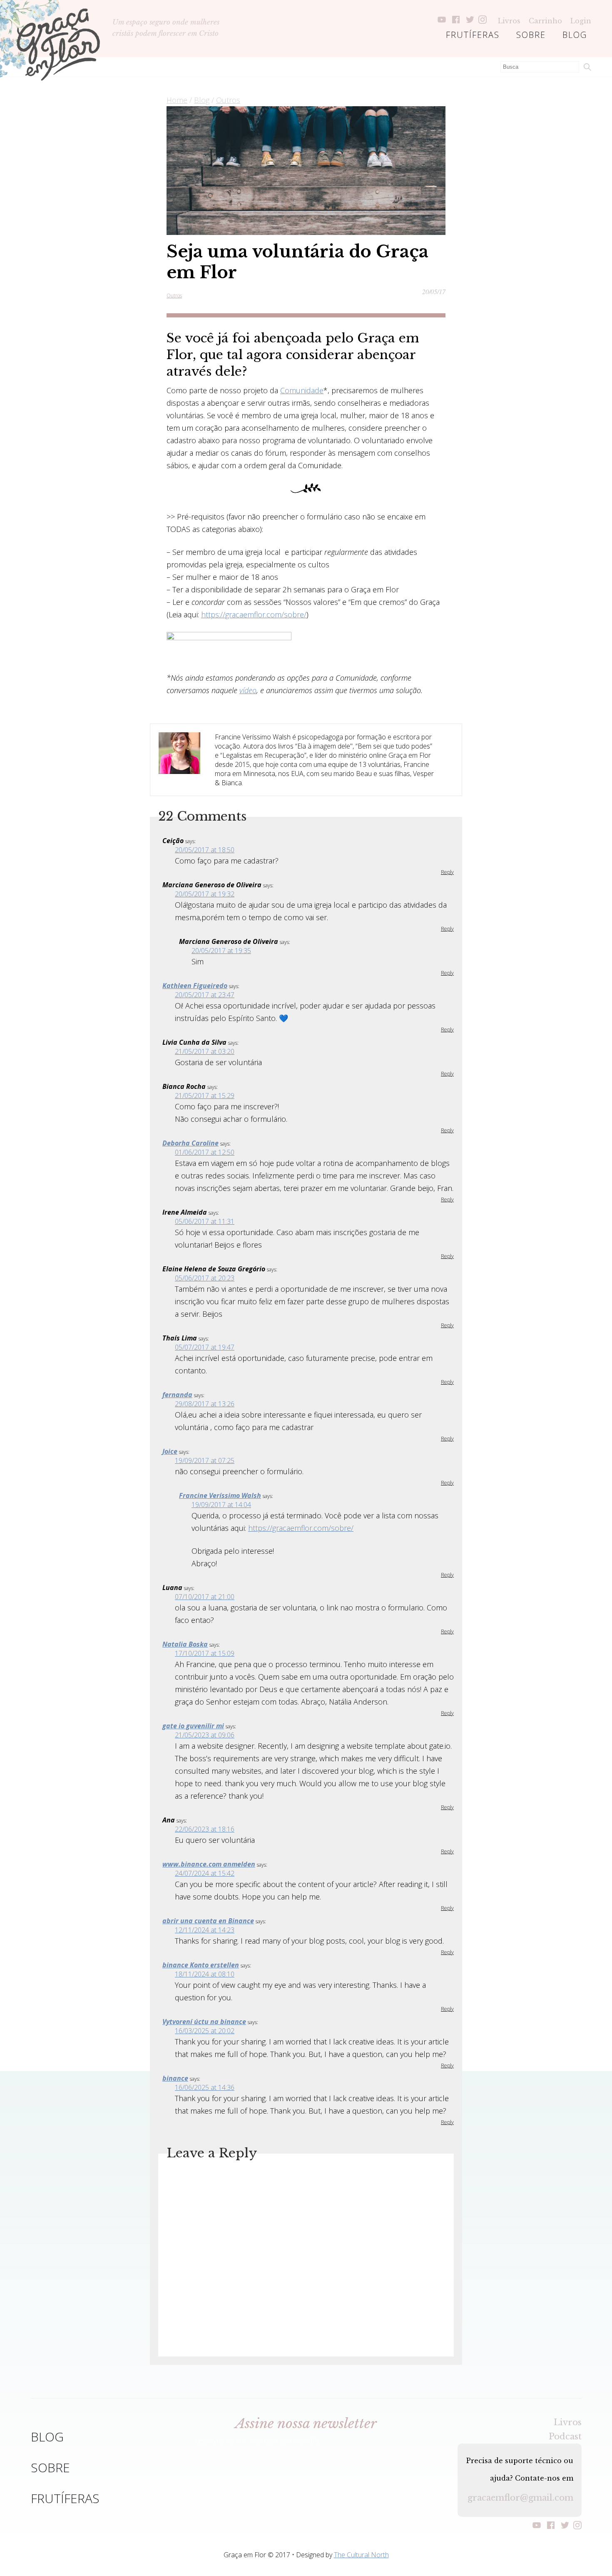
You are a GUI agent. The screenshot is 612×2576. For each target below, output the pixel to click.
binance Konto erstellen (201, 1965)
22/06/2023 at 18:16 (205, 1829)
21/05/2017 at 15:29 (205, 1096)
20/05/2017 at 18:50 (205, 850)
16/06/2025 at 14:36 (205, 2087)
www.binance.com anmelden (209, 1864)
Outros (228, 100)
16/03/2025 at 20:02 (205, 2031)
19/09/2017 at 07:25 (205, 1460)
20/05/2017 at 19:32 (205, 894)
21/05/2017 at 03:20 (205, 1051)
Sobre (531, 35)
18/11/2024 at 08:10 (205, 1974)
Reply (447, 872)
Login (581, 21)
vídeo (248, 690)
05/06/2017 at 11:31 (205, 1221)
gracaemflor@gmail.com (520, 2498)
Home (177, 100)
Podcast (565, 2436)
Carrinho (545, 21)
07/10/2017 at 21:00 (205, 1597)
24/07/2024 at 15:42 (205, 1873)
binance (175, 2078)
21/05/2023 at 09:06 (205, 1735)
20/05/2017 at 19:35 (221, 951)
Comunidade (302, 390)
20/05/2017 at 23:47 (205, 995)
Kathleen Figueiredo (195, 986)
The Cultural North (361, 2555)
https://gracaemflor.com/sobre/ (254, 614)
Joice (170, 1451)
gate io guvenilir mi (193, 1726)
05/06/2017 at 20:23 (205, 1278)
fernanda (177, 1395)
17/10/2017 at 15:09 (205, 1653)
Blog (575, 35)
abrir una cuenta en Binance (208, 1921)
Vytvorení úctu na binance (204, 2022)
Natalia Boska (185, 1644)
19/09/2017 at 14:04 (221, 1505)
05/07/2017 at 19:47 (205, 1347)
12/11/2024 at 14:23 (205, 1930)
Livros (509, 21)
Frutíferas (473, 35)
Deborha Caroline (190, 1143)
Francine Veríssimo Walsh (220, 1495)
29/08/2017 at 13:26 (205, 1404)
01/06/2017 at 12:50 (205, 1152)
